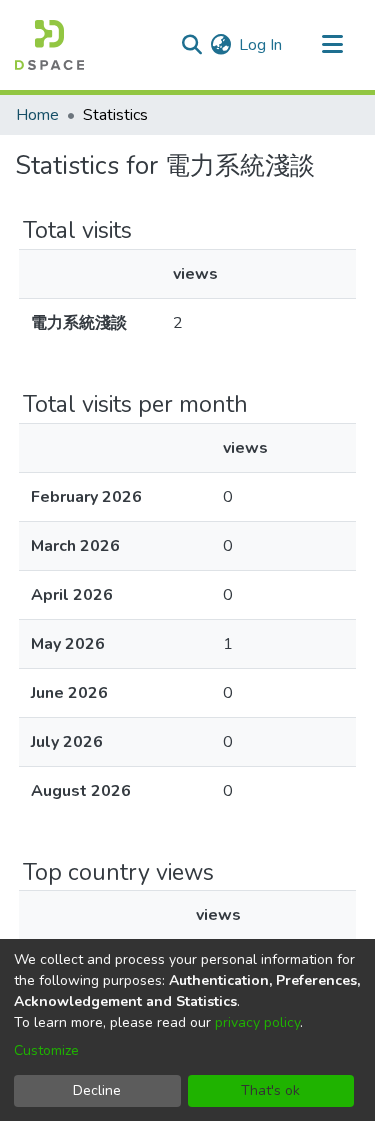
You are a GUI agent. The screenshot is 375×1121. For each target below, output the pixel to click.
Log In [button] (261, 45)
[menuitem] (220, 45)
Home (37, 115)
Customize (46, 1050)
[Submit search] (191, 45)
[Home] (49, 45)
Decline (97, 1090)
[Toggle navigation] (332, 45)
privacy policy (257, 1022)
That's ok (270, 1090)
